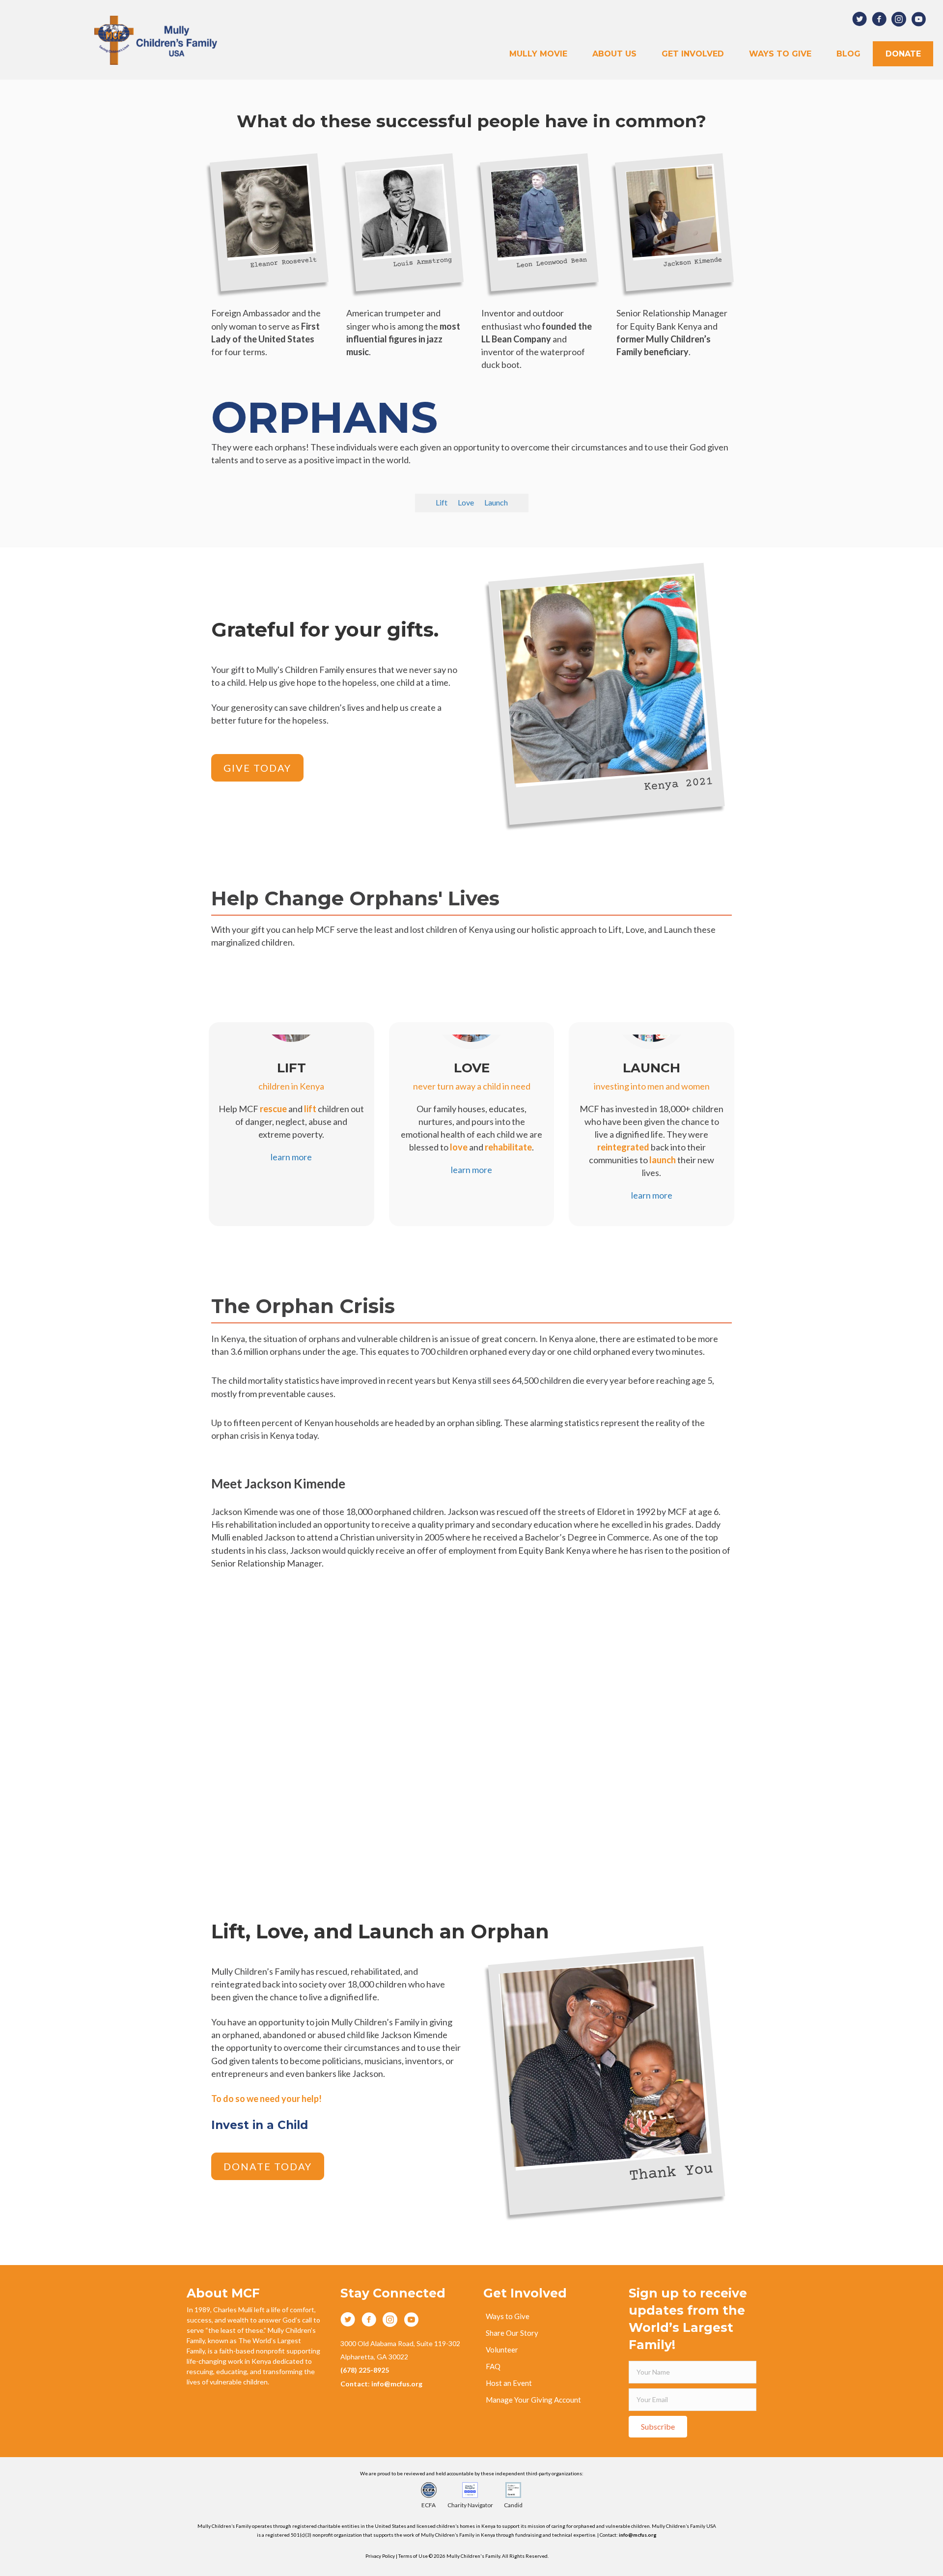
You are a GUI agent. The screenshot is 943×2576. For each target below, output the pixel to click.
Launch (496, 503)
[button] (257, 768)
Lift (442, 503)
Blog (848, 54)
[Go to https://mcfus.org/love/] (472, 1111)
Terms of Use (414, 2556)
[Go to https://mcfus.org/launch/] (652, 1124)
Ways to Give (780, 54)
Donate (903, 54)
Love (466, 503)
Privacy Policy (380, 2556)
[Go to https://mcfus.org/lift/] (291, 1105)
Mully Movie (538, 54)
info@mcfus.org (638, 2535)
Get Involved (693, 54)
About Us (614, 54)
